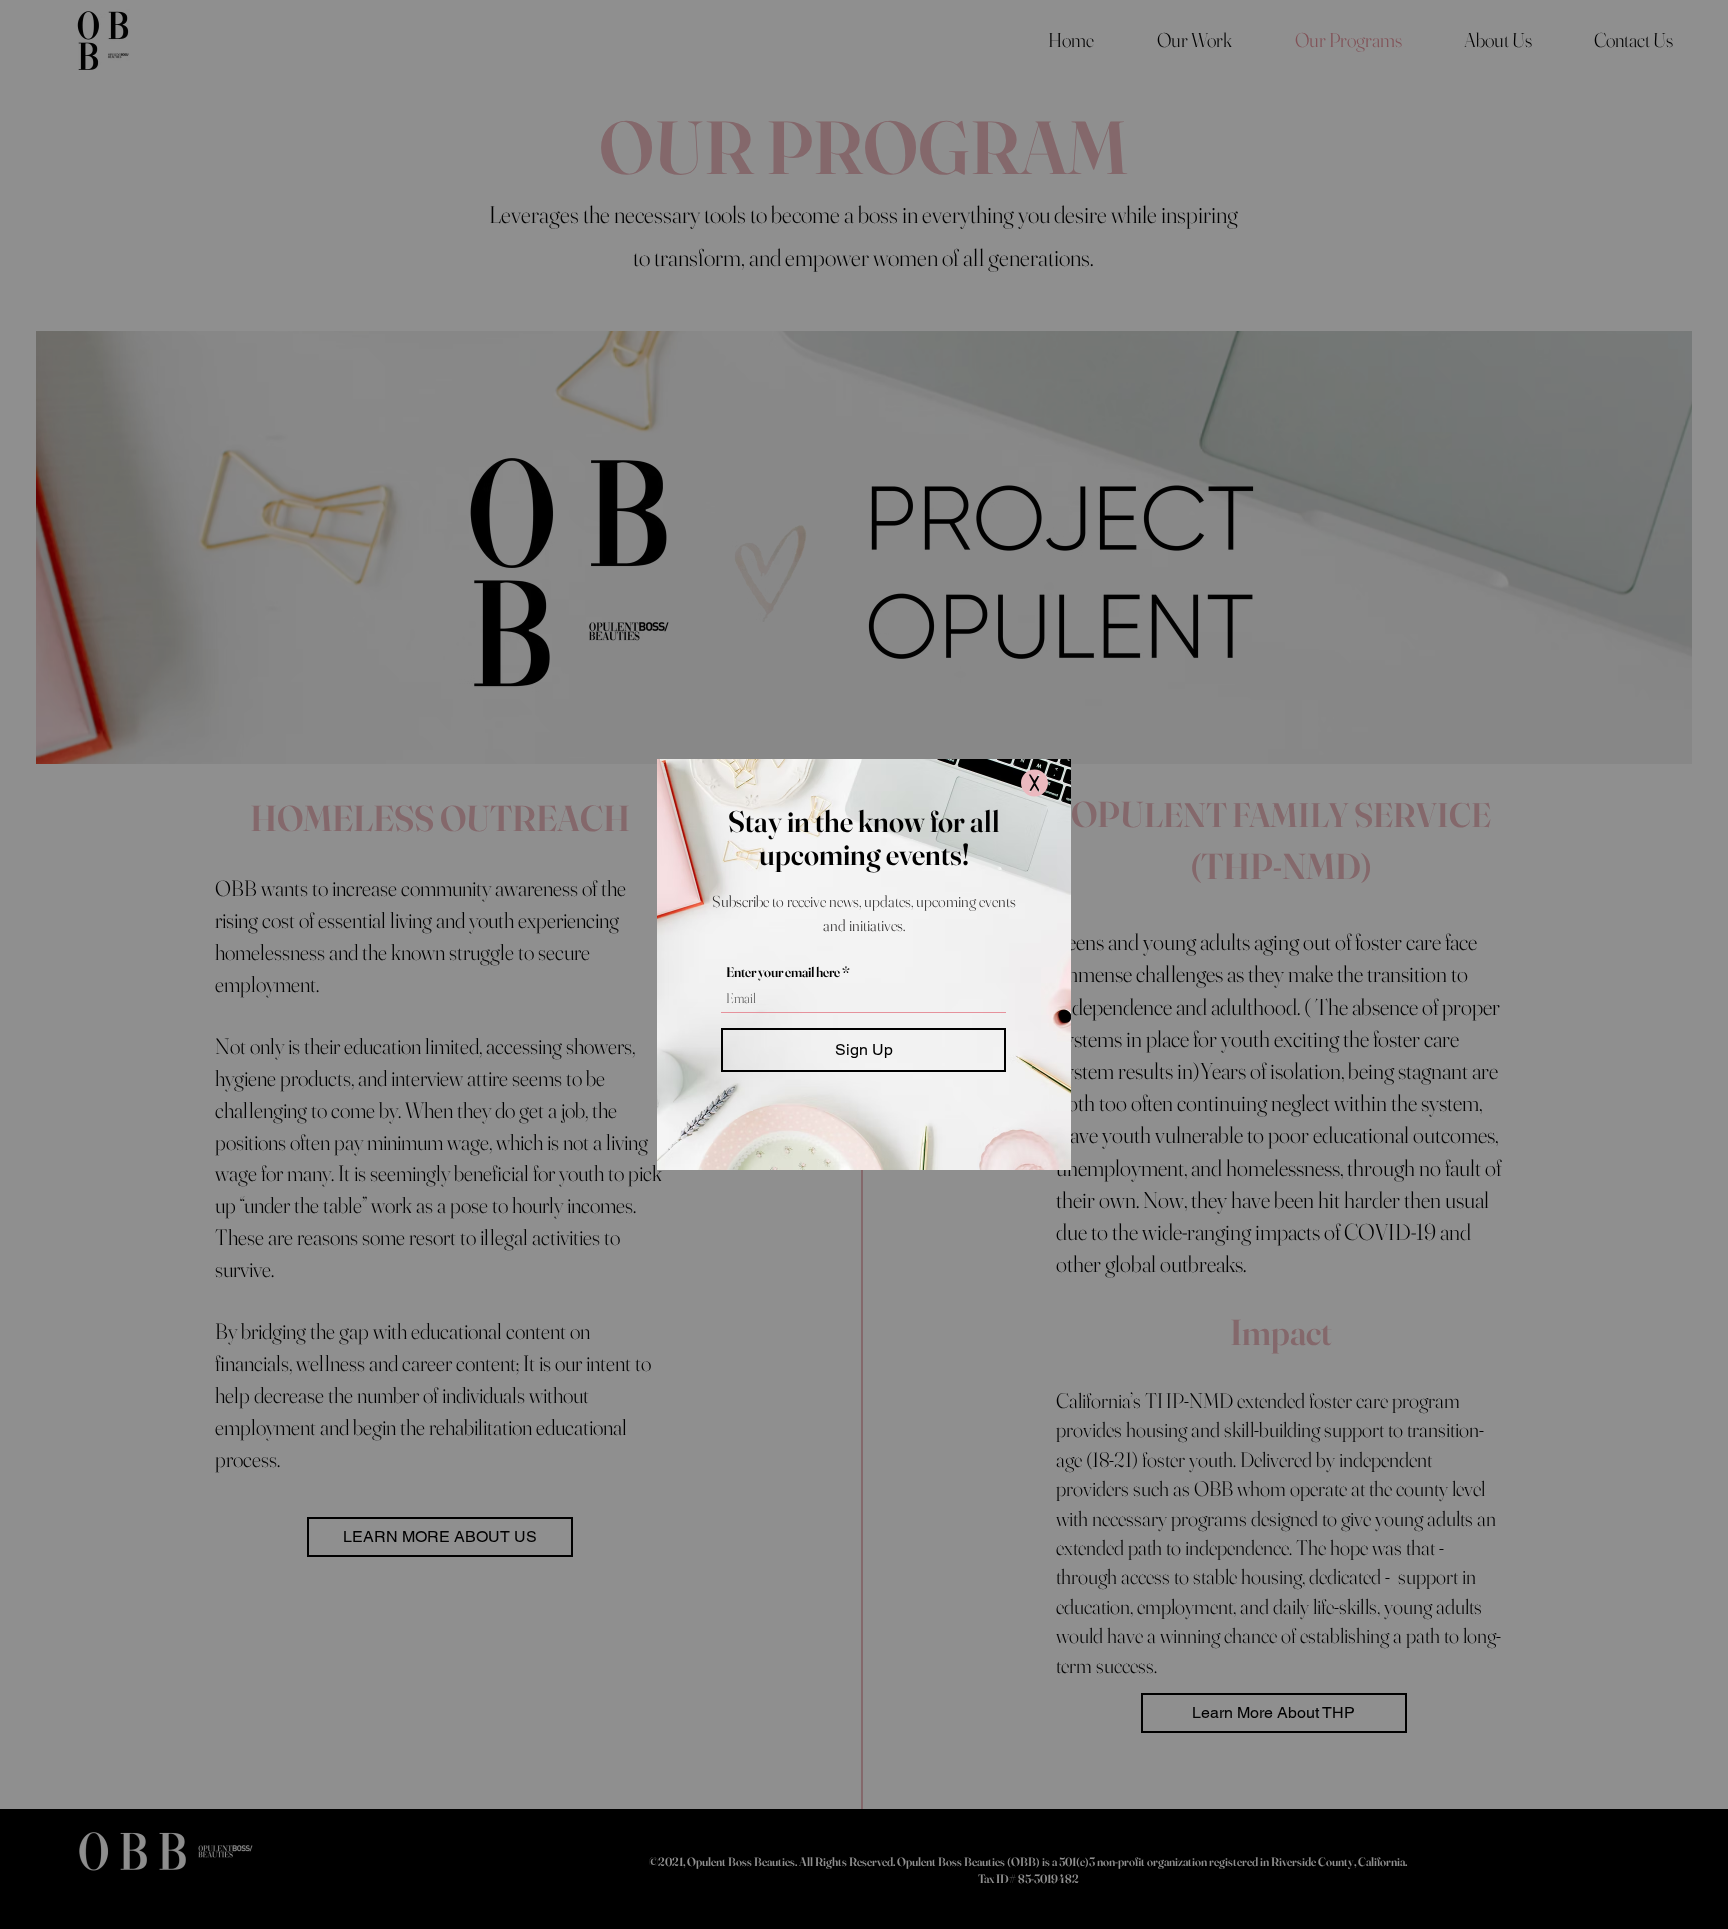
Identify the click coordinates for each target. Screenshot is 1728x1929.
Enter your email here (783, 972)
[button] (1034, 783)
